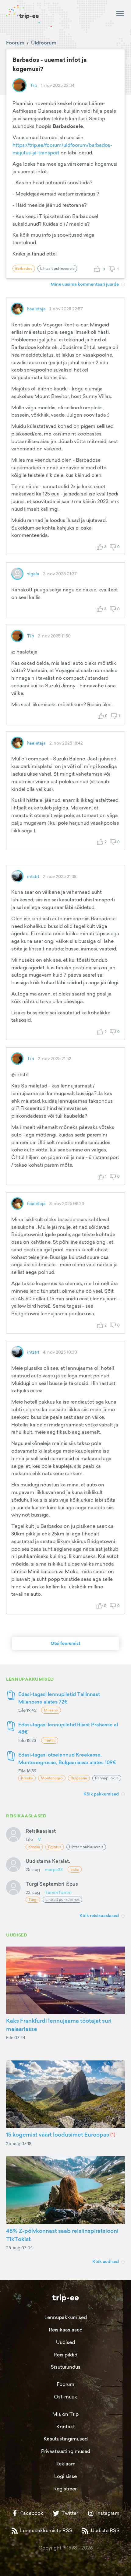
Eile (29, 1839)
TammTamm (58, 1892)
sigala (33, 574)
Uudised (65, 2342)
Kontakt (66, 2426)
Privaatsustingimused (66, 2451)
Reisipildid (65, 2355)
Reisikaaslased (66, 2330)
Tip (34, 85)
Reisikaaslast (41, 1831)
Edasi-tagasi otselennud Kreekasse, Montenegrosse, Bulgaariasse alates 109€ (67, 1758)
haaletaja (36, 309)
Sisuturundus (65, 2367)
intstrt (33, 876)
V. (40, 1839)
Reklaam (65, 2464)
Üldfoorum (44, 43)
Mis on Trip (65, 2414)
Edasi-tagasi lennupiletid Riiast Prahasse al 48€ (68, 1728)
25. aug (33, 1869)
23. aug (33, 1892)
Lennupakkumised (66, 2317)
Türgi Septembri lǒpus (52, 1884)
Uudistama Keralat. (48, 1861)
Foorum (15, 43)
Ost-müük (65, 2397)
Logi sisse (65, 2476)
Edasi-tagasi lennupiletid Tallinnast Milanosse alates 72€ (59, 1698)
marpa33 (54, 1869)
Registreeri (65, 2489)
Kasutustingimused (66, 2439)
